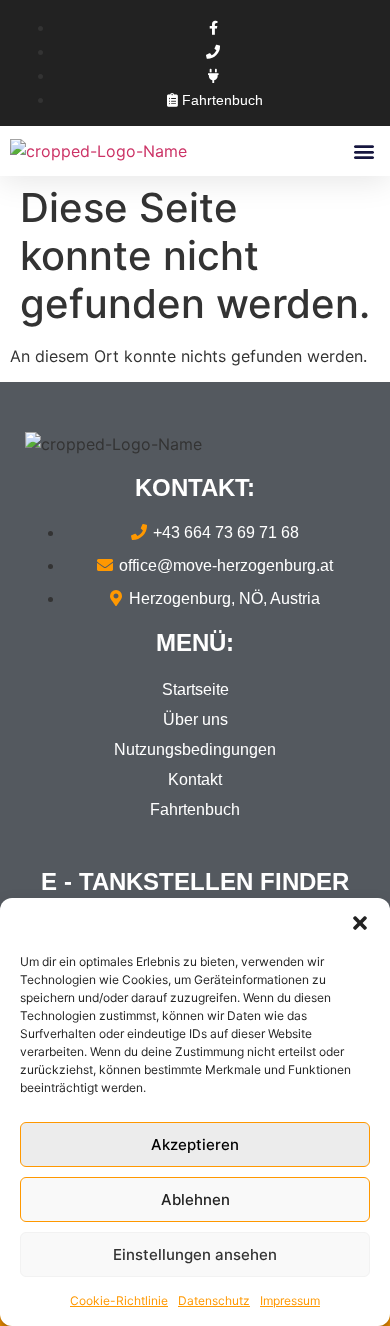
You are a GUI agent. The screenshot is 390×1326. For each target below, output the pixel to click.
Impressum (290, 1300)
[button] (360, 923)
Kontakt (195, 779)
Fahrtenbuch (195, 809)
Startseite (195, 689)
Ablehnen (195, 1199)
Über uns (195, 719)
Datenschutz (214, 1300)
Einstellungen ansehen (195, 1254)
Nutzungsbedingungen (195, 749)
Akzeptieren (195, 1144)
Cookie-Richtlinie (119, 1300)
